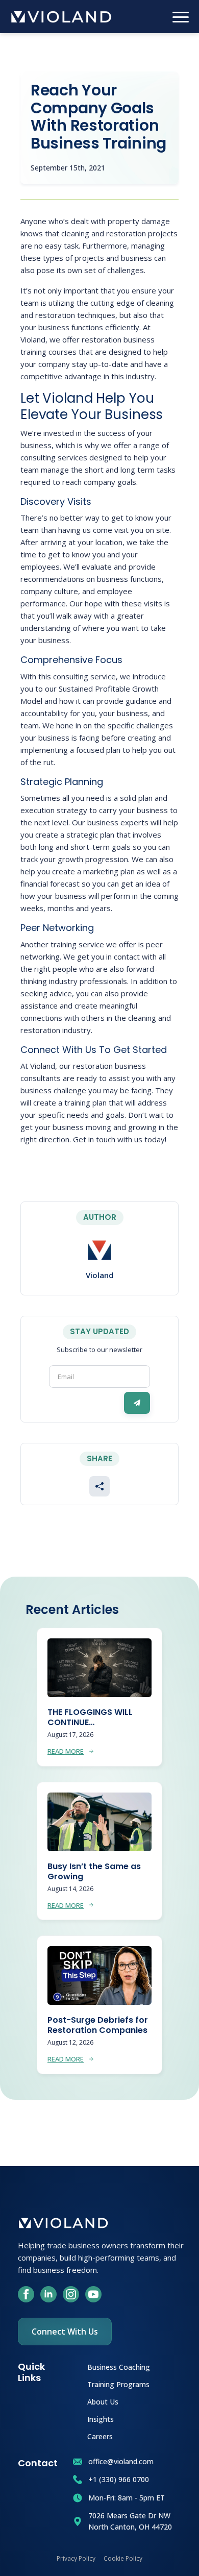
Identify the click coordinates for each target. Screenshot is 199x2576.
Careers (100, 2436)
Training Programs (118, 2384)
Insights (101, 2419)
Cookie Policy (123, 2558)
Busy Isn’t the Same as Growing (94, 1872)
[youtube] (93, 2294)
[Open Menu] (181, 17)
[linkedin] (48, 2294)
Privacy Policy (76, 2558)
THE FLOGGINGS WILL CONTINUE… (90, 1718)
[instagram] (71, 2294)
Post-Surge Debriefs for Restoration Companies (98, 2025)
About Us (103, 2401)
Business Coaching (119, 2366)
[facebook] (26, 2294)
